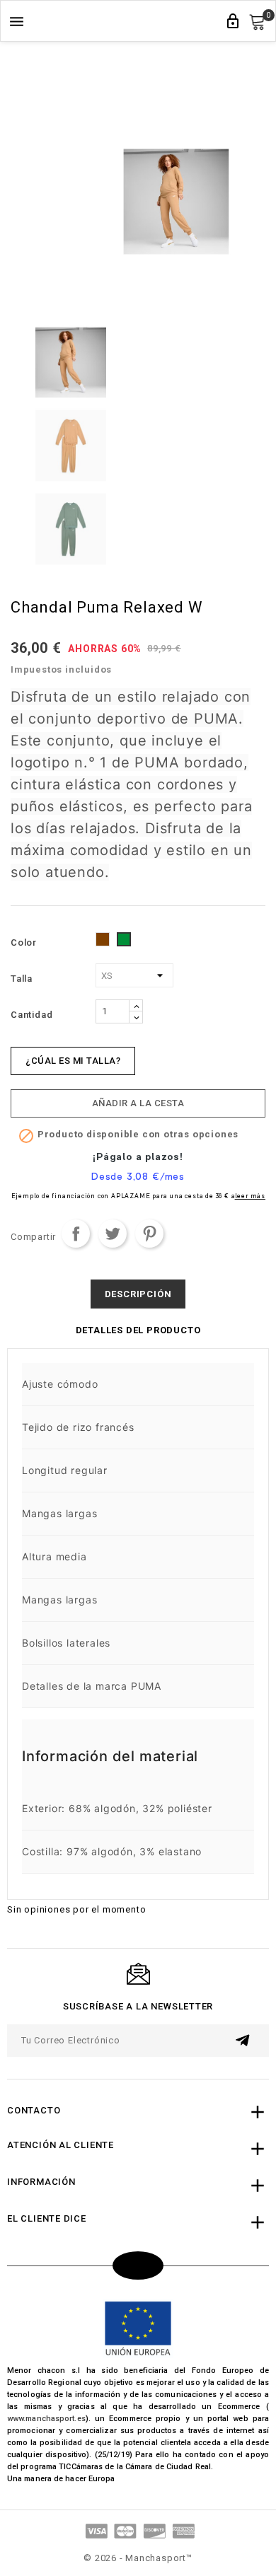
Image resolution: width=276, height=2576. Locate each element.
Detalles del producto (138, 1330)
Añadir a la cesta (138, 1103)
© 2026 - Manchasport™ (138, 2558)
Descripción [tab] (138, 1294)
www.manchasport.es (46, 2419)
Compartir (76, 1234)
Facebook (138, 2265)
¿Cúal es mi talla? (73, 1061)
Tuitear (113, 1234)
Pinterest (149, 1234)
